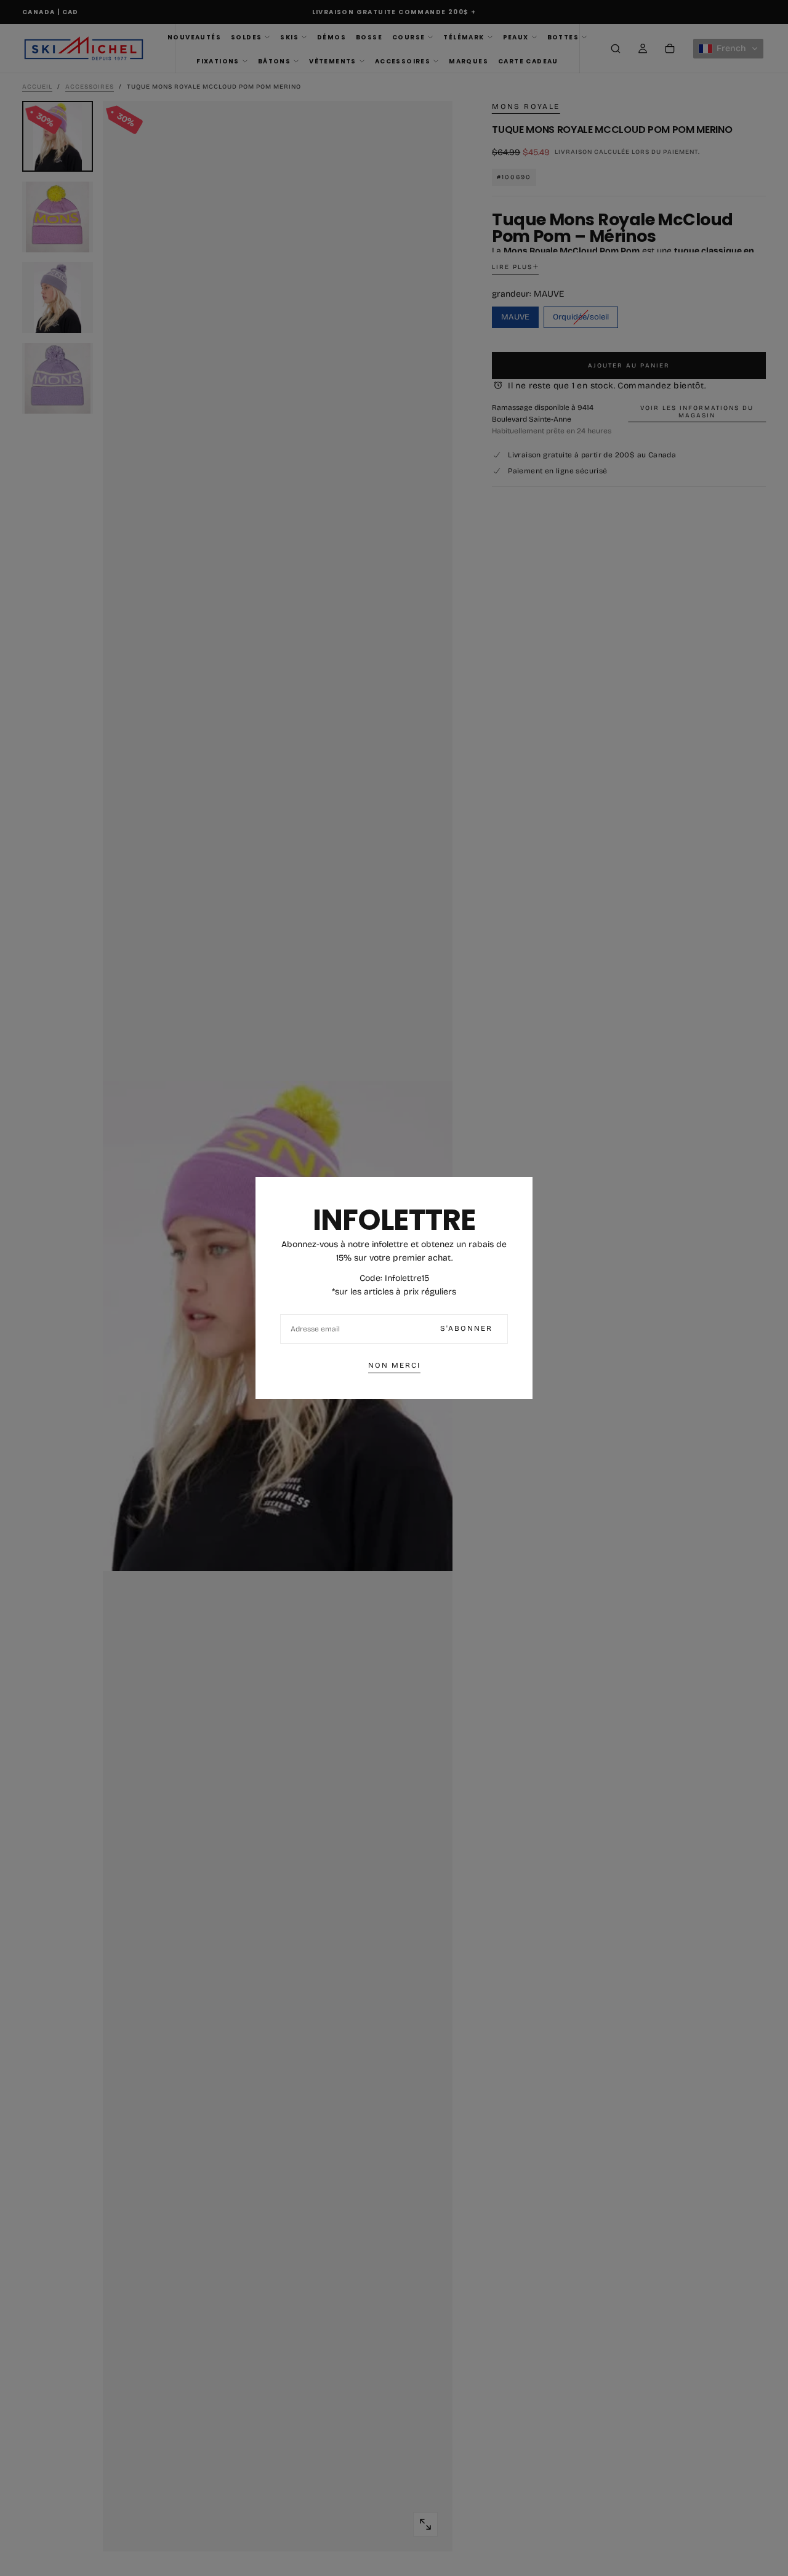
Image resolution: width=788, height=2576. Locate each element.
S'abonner (466, 1328)
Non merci (394, 1365)
